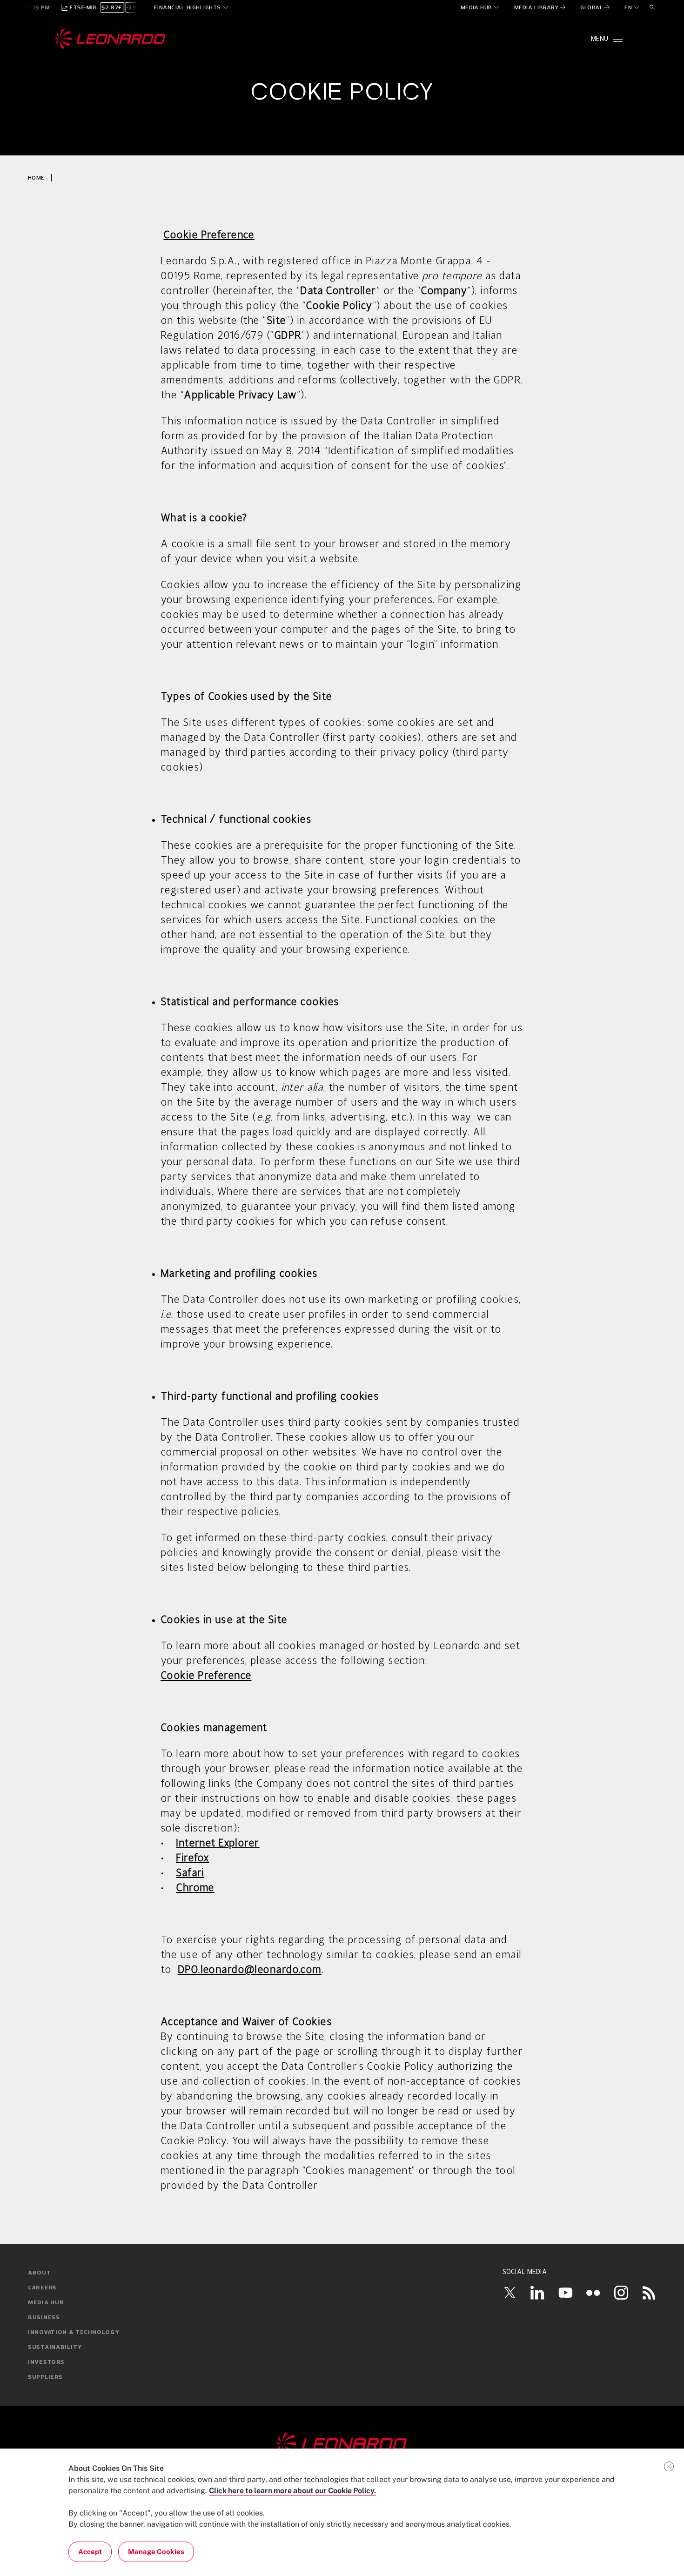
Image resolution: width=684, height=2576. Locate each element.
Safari (190, 1873)
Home (36, 178)
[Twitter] (510, 2293)
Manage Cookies (156, 2552)
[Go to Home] (342, 2444)
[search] (652, 7)
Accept (90, 2552)
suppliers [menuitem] (45, 2377)
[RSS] (649, 2293)
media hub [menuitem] (46, 2303)
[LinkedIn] (537, 2293)
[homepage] (111, 39)
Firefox (192, 1858)
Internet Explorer (218, 1844)
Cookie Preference (206, 1676)
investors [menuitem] (46, 2362)
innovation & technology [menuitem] (74, 2333)
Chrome (195, 1888)
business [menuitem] (44, 2318)
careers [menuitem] (42, 2288)
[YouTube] (565, 2293)
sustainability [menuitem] (55, 2348)
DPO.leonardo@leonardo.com (250, 1970)
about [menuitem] (40, 2273)
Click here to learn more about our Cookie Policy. (292, 2491)
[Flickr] (593, 2293)
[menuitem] (480, 7)
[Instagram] (621, 2293)
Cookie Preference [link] (209, 235)
